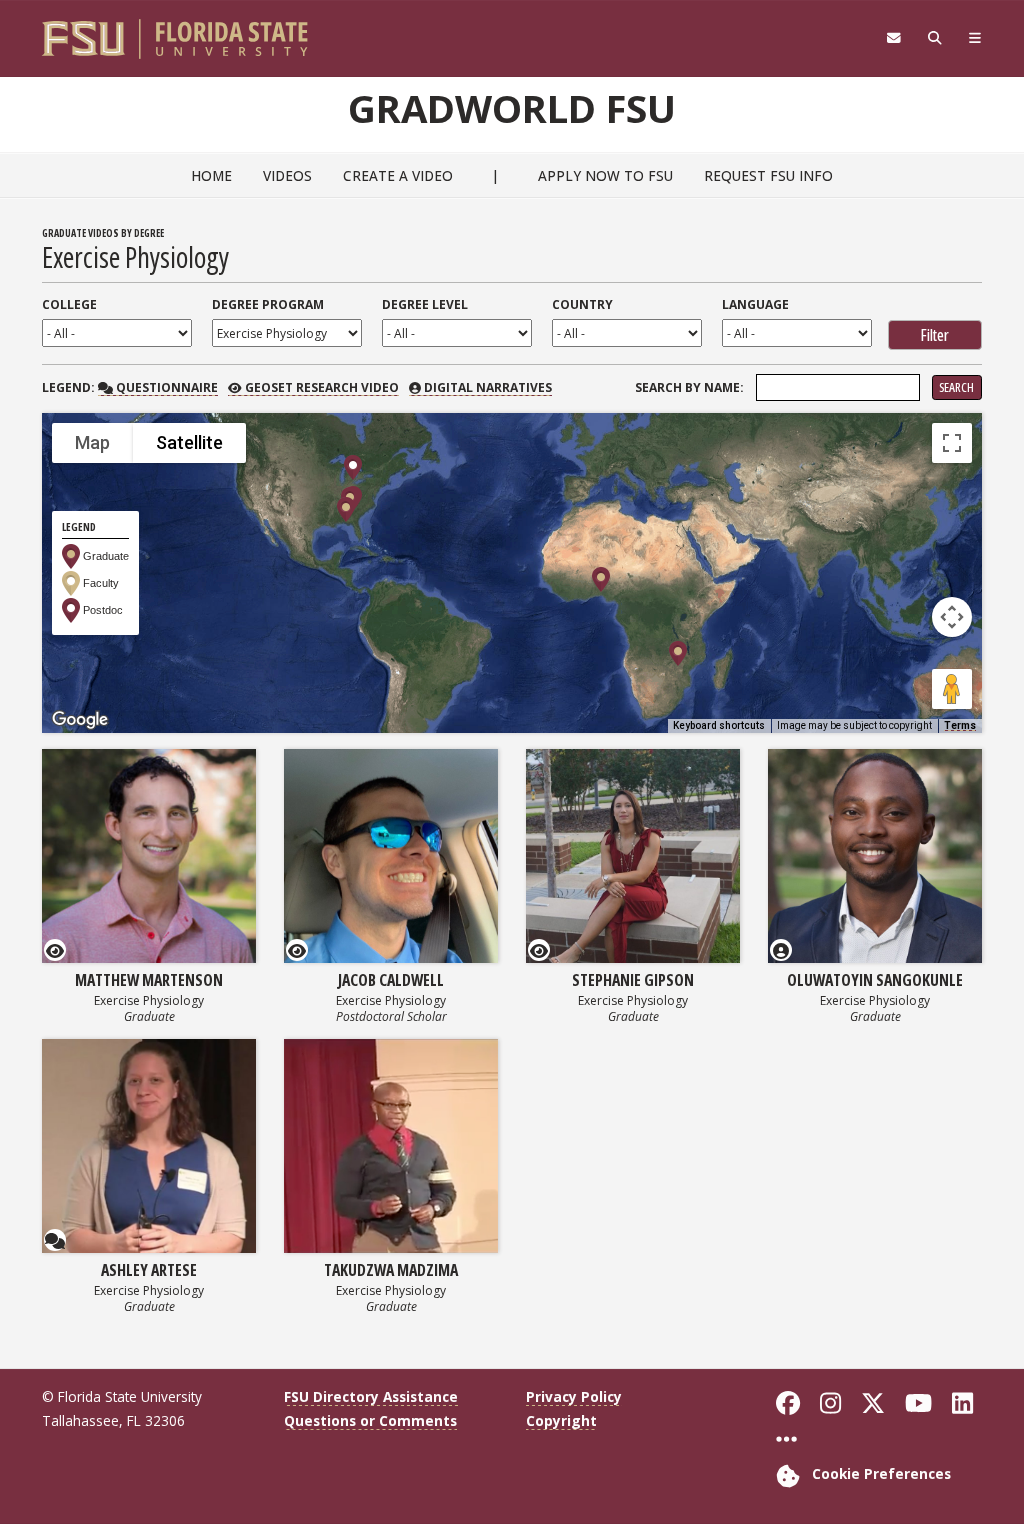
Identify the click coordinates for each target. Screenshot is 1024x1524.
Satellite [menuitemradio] (189, 442)
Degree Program (268, 304)
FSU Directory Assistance (371, 1396)
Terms (960, 725)
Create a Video (398, 175)
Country (582, 304)
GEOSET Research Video (320, 387)
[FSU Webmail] (893, 38)
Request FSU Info (768, 175)
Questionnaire (165, 387)
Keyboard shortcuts (719, 725)
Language (755, 304)
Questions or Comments (370, 1420)
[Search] (934, 38)
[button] (346, 509)
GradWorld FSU (512, 108)
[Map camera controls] (952, 617)
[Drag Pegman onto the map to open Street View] (952, 689)
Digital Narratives (486, 387)
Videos (287, 175)
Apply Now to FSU (605, 175)
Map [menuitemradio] (92, 442)
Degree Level (425, 304)
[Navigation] (974, 38)
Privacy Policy (574, 1396)
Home (211, 175)
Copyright (561, 1420)
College (69, 304)
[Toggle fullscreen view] (952, 443)
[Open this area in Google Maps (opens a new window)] (80, 720)
